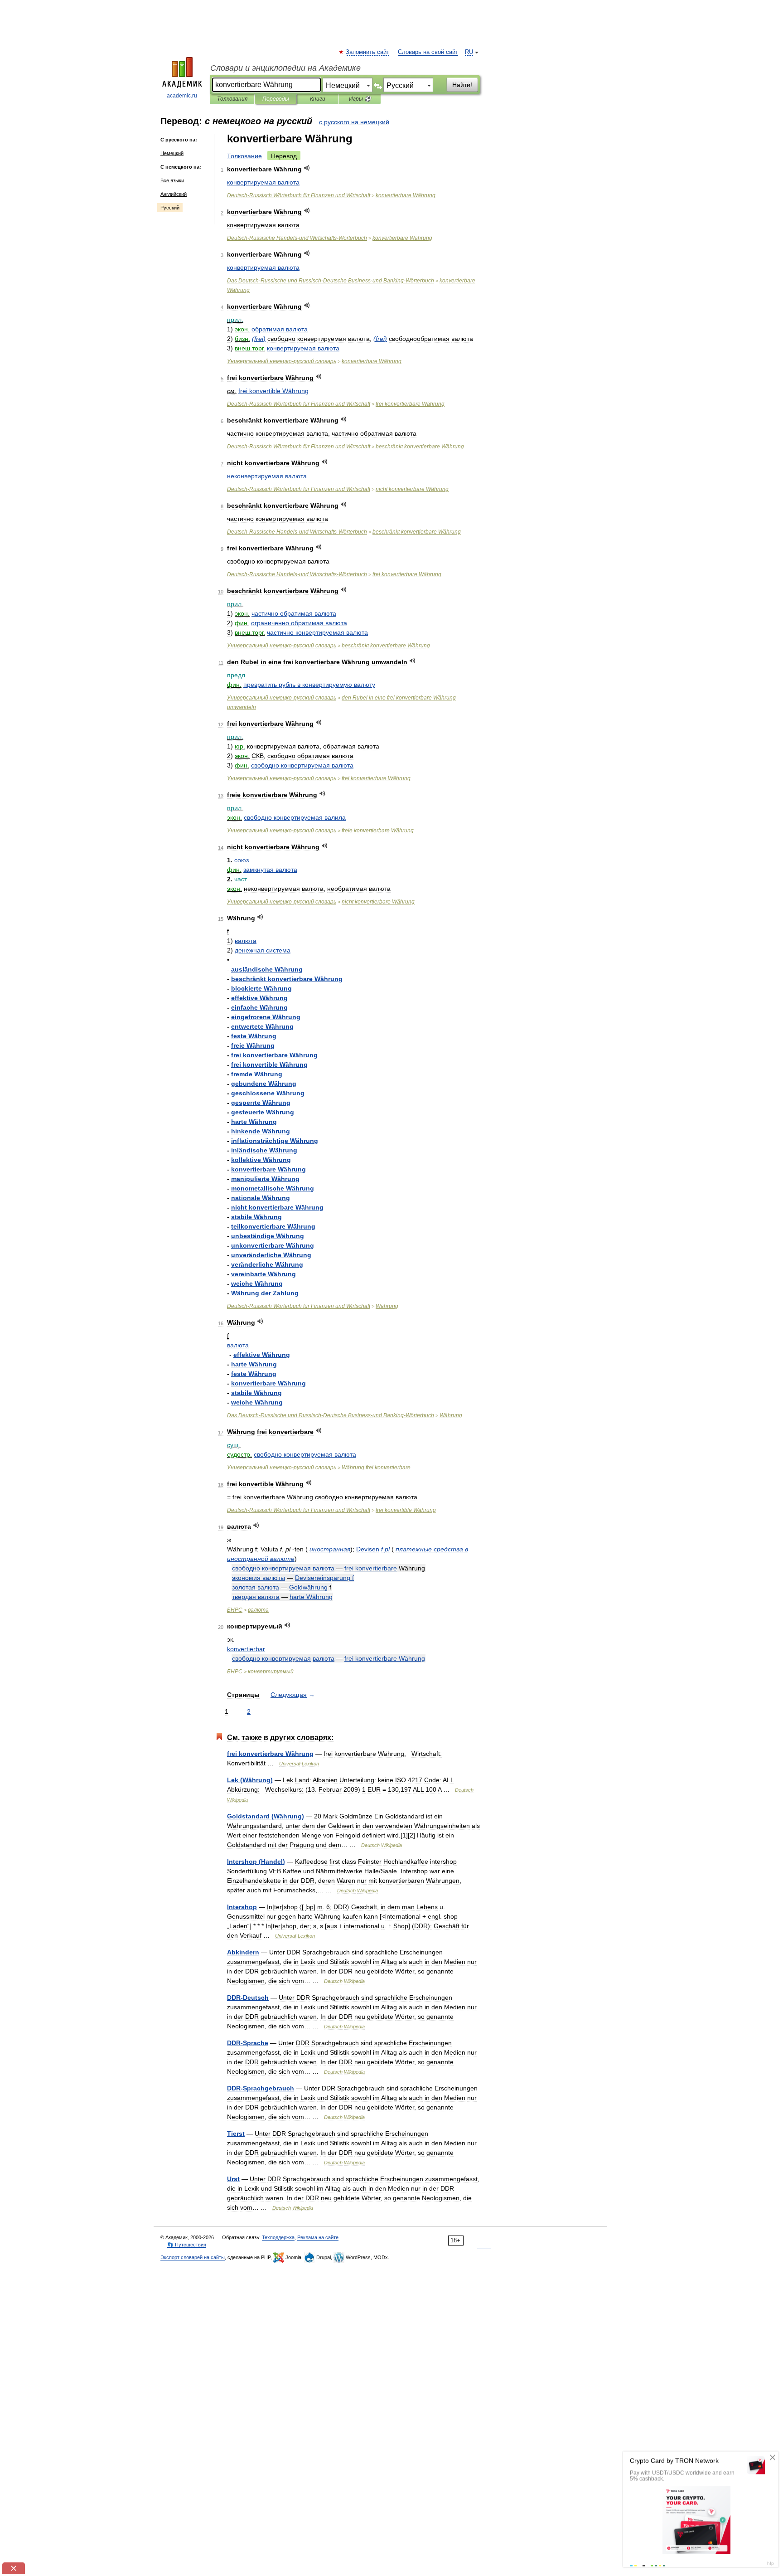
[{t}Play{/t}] (307, 168)
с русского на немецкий (354, 122)
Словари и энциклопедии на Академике (285, 68)
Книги (318, 99)
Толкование (244, 156)
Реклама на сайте (318, 2237)
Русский (170, 208)
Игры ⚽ (360, 99)
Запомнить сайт (368, 52)
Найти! (462, 85)
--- (297, 238)
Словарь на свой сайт (428, 52)
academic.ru (182, 96)
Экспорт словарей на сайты (193, 2257)
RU (469, 52)
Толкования (232, 99)
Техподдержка (278, 2237)
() (259, 339)
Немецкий (172, 153)
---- (331, 281)
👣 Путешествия (187, 2245)
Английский (174, 194)
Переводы (276, 99)
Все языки (172, 180)
